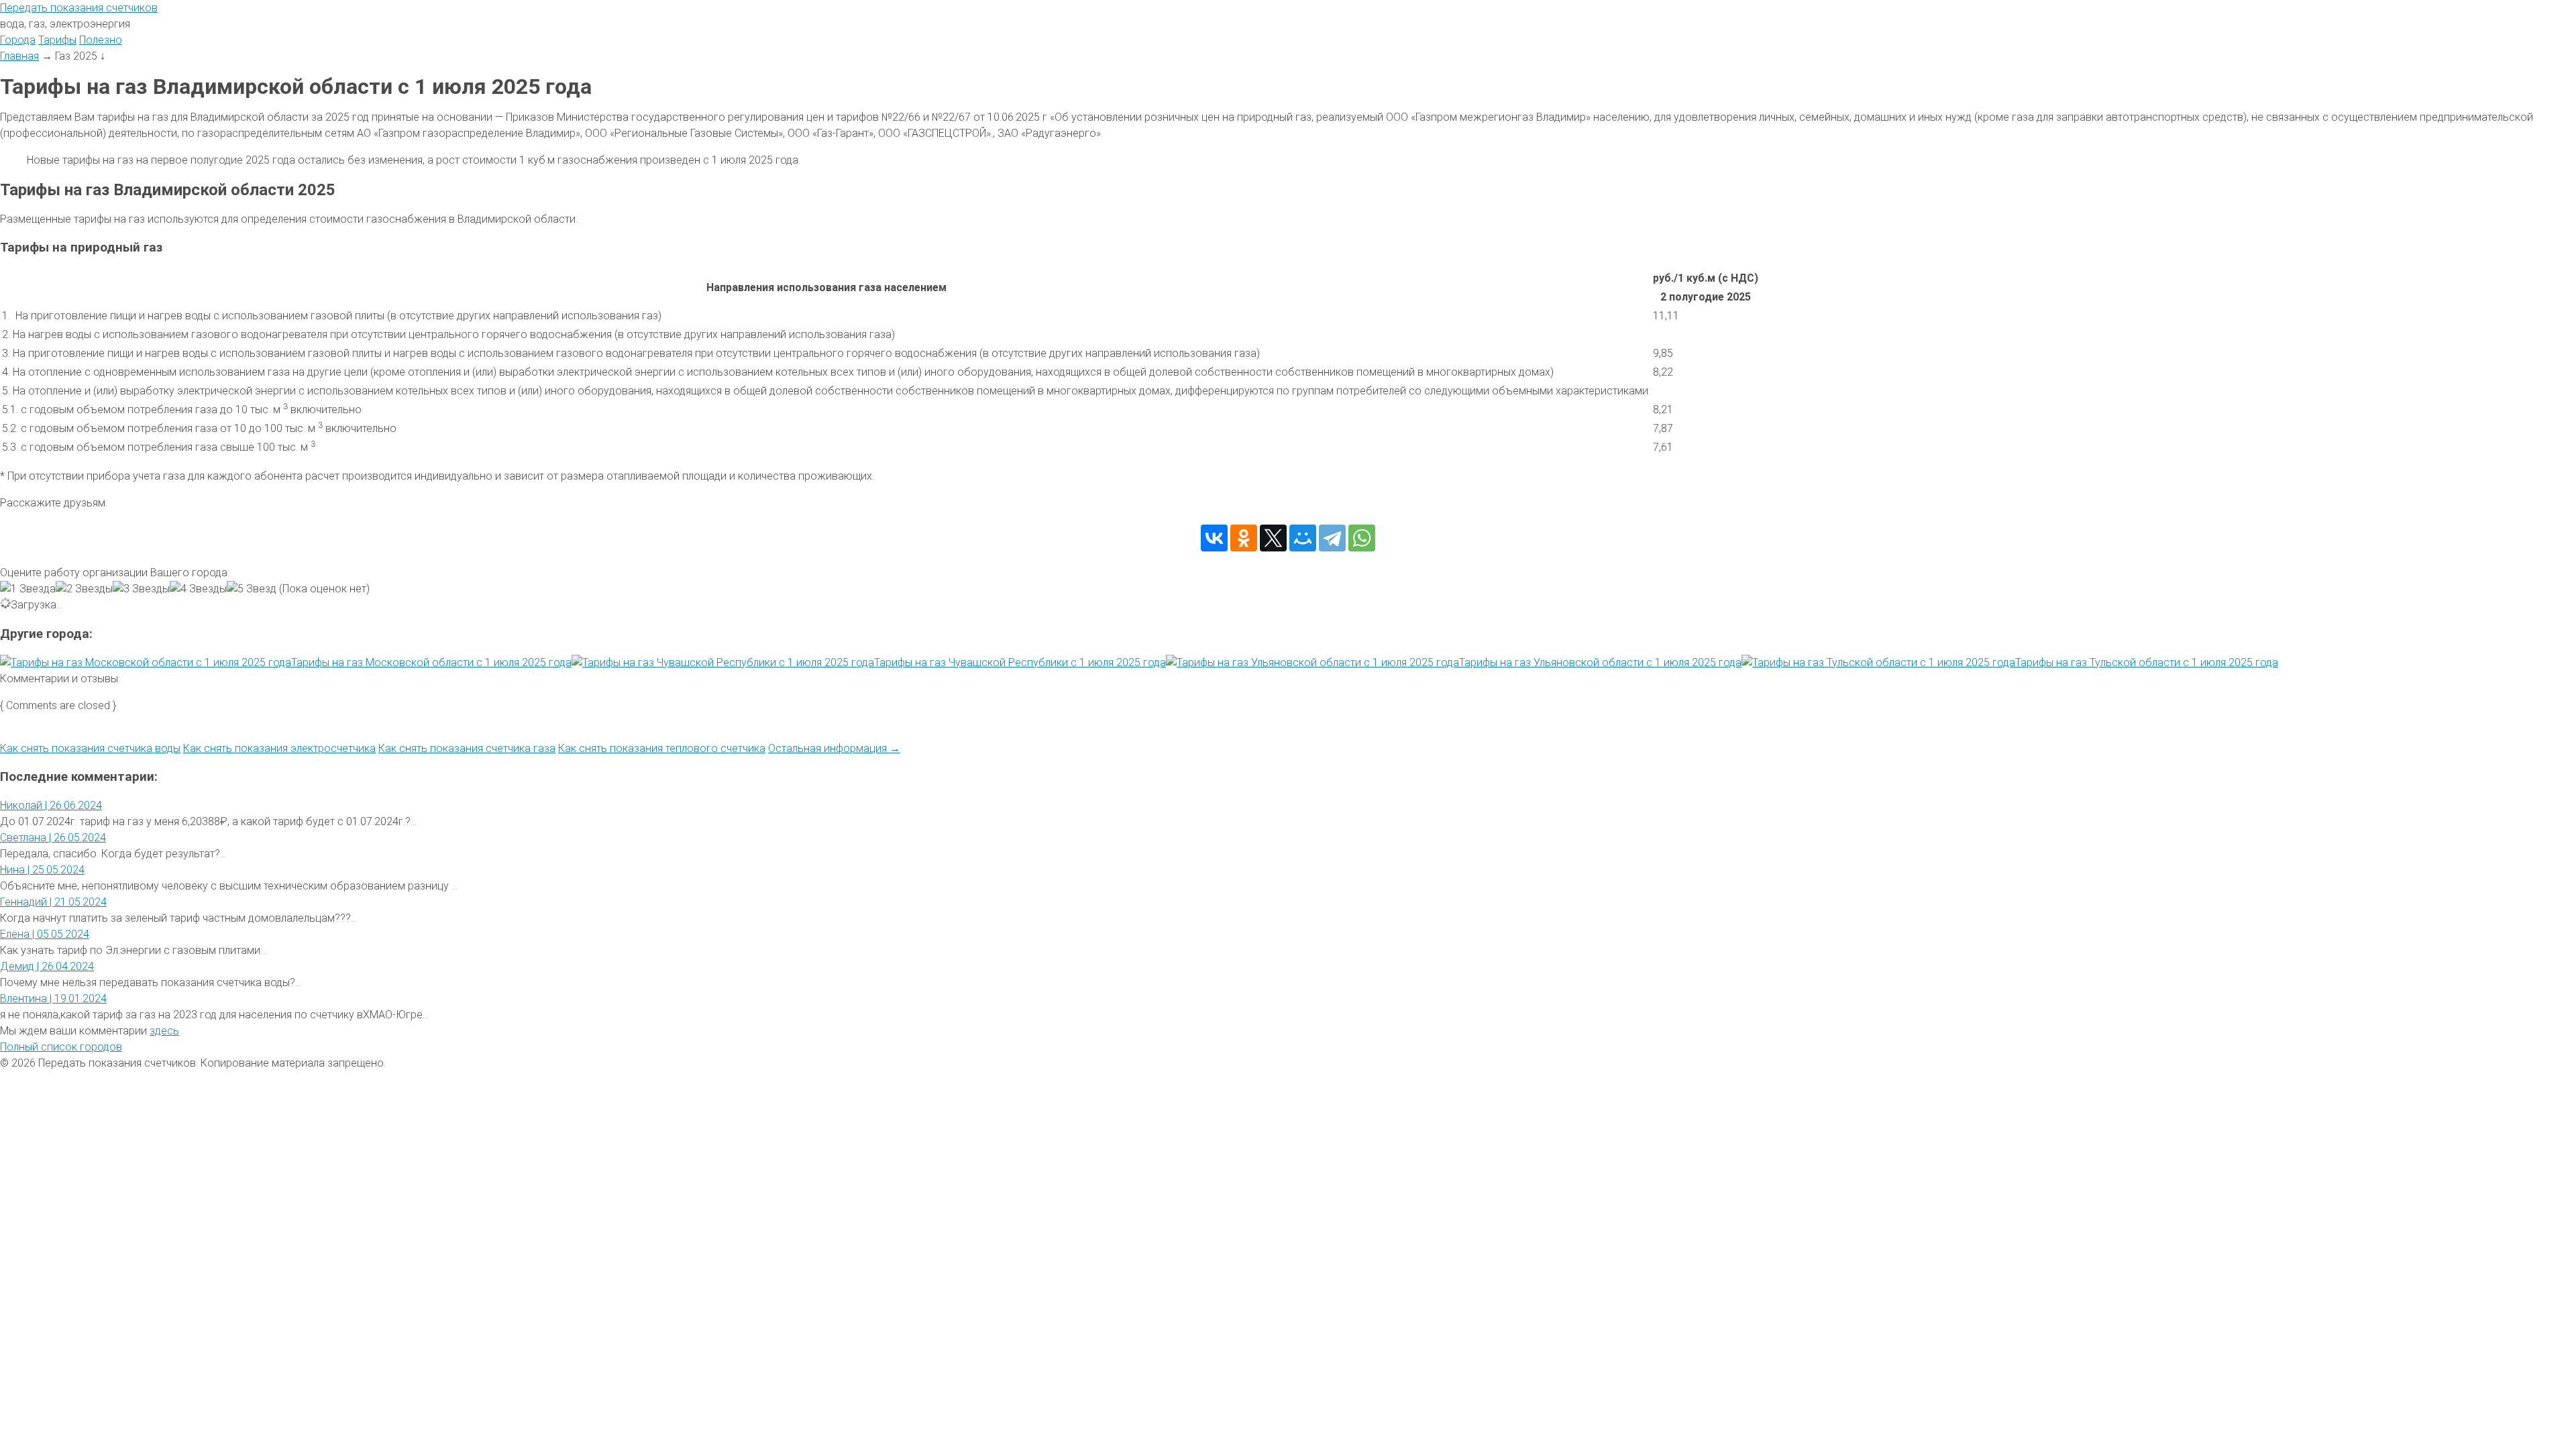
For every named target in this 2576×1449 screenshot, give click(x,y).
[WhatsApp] (1362, 538)
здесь (164, 1031)
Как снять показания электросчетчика (279, 748)
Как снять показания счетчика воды (90, 748)
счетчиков (79, 8)
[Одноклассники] (1244, 538)
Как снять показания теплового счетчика (662, 748)
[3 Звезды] (141, 589)
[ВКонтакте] (1214, 538)
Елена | (45, 934)
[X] (1273, 538)
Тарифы (57, 40)
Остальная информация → (834, 748)
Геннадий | (53, 902)
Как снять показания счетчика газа (467, 748)
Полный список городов (61, 1047)
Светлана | (53, 838)
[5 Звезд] (252, 589)
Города (18, 40)
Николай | (51, 805)
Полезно (101, 40)
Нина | (42, 870)
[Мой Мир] (1303, 538)
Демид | (47, 966)
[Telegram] (1332, 538)
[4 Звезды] (198, 589)
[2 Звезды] (84, 589)
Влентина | (53, 999)
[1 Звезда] (28, 589)
